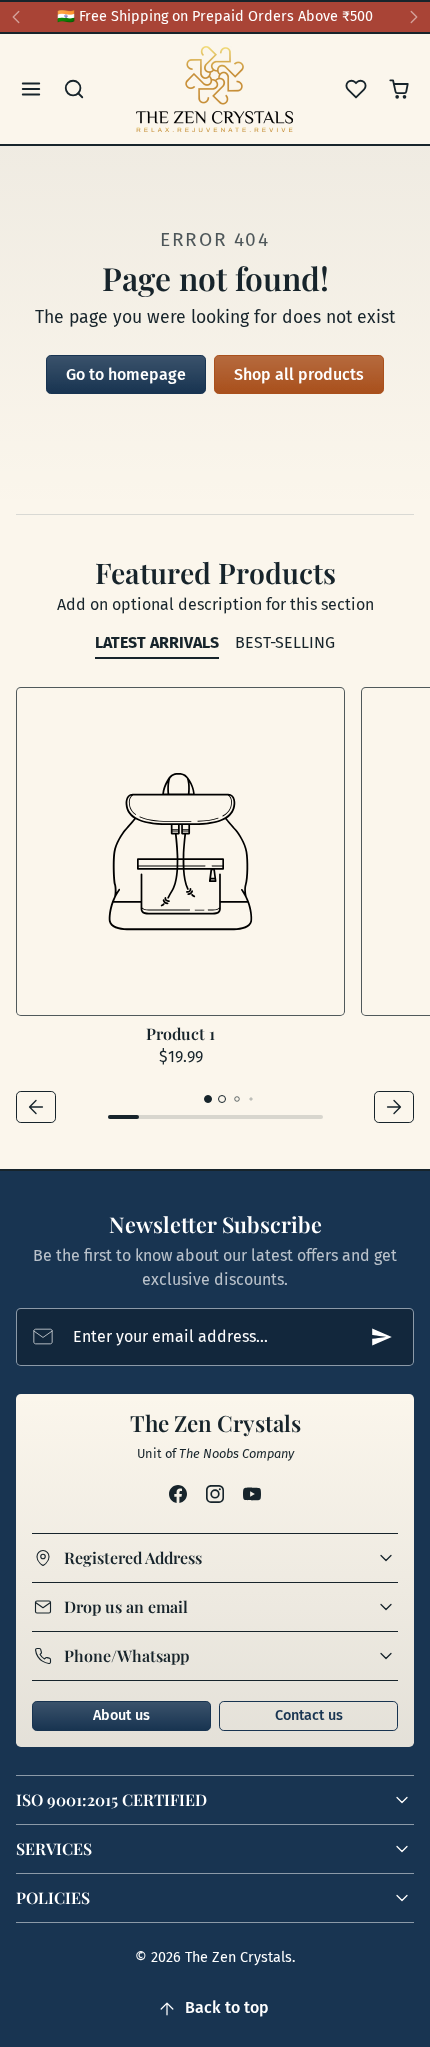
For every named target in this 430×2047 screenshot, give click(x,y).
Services (54, 1848)
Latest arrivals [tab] (157, 642)
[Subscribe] (382, 1337)
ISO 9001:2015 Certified (111, 1799)
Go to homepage (126, 374)
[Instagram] (214, 1494)
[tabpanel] (215, 908)
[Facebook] (177, 1494)
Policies (53, 1897)
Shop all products (299, 374)
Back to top (227, 2007)
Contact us (309, 1715)
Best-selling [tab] (285, 642)
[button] (31, 89)
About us (121, 1715)
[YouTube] (252, 1494)
